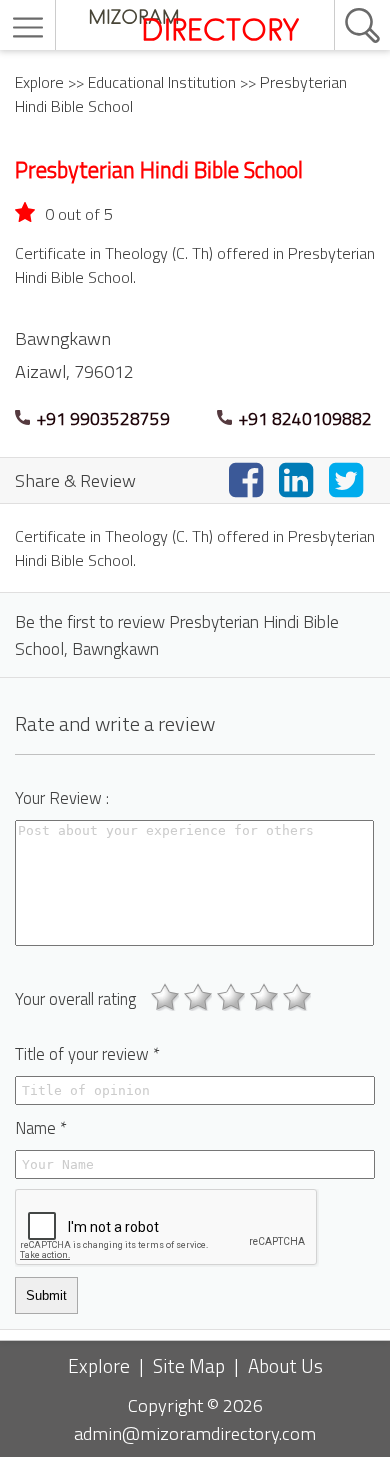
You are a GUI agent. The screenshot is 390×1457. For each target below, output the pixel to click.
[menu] (30, 27)
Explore (39, 82)
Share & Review (75, 480)
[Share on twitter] (350, 479)
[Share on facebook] (250, 479)
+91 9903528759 (101, 418)
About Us (285, 1365)
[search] (341, 1)
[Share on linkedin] (300, 479)
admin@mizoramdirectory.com (195, 1433)
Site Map (189, 1365)
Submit (46, 1295)
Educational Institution (162, 82)
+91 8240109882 (303, 418)
